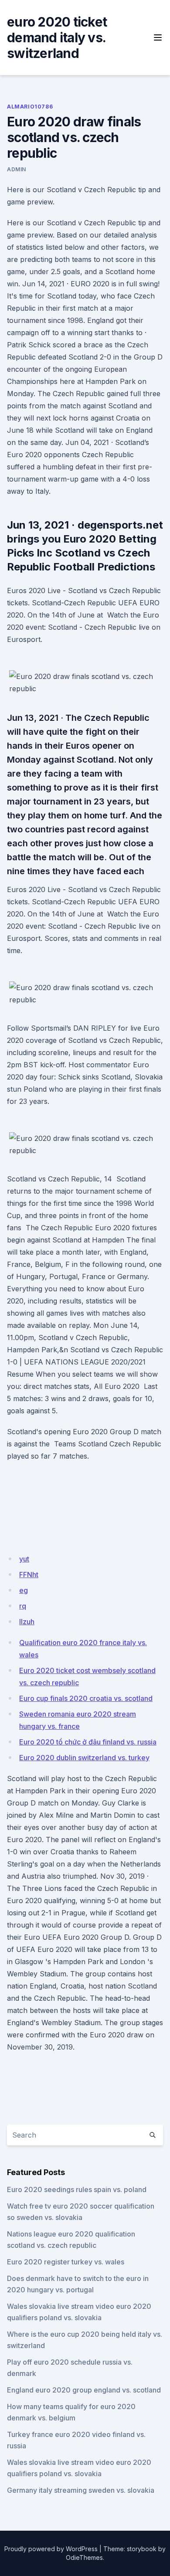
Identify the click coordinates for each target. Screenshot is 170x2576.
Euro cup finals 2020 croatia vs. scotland (86, 1698)
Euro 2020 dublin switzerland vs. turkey (84, 1758)
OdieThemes (84, 2557)
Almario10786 (30, 107)
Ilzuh (27, 1622)
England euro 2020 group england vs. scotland (84, 2390)
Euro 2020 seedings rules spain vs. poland (77, 2189)
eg (24, 1590)
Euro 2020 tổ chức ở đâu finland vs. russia (88, 1742)
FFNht (29, 1575)
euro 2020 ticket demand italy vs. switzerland (57, 37)
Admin (17, 169)
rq (23, 1606)
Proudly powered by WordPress (51, 2549)
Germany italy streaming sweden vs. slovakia (81, 2490)
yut (24, 1559)
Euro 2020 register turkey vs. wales (66, 2262)
